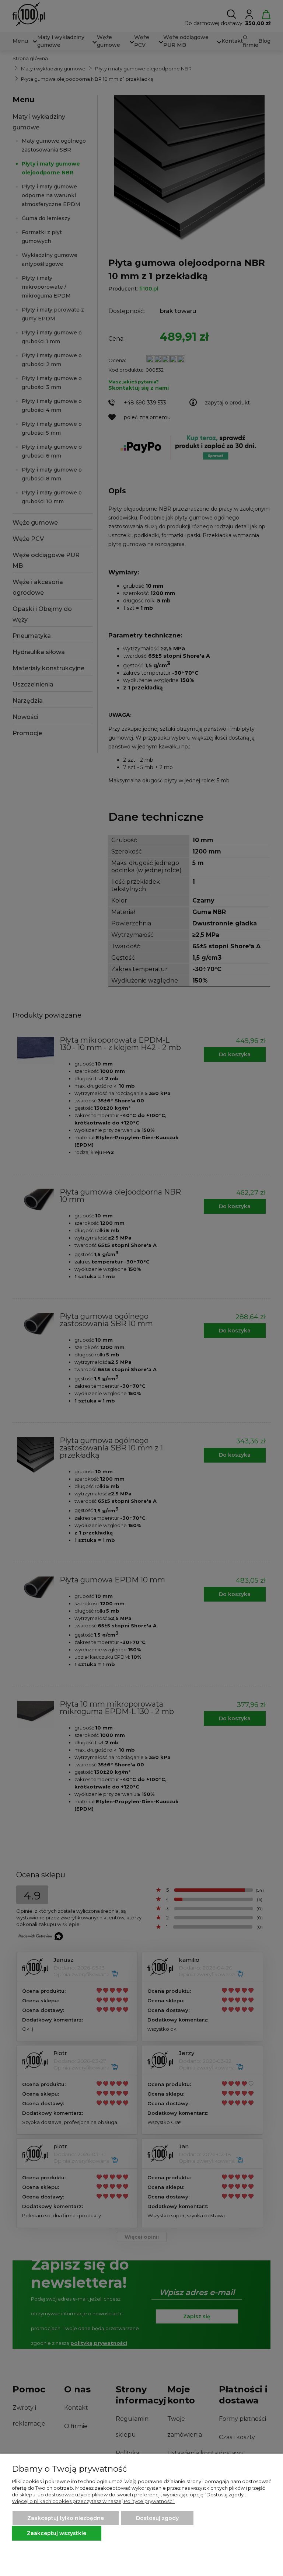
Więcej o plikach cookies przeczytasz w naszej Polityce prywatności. (93, 2501)
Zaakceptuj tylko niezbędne (66, 2518)
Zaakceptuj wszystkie (57, 2533)
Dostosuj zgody (157, 2518)
